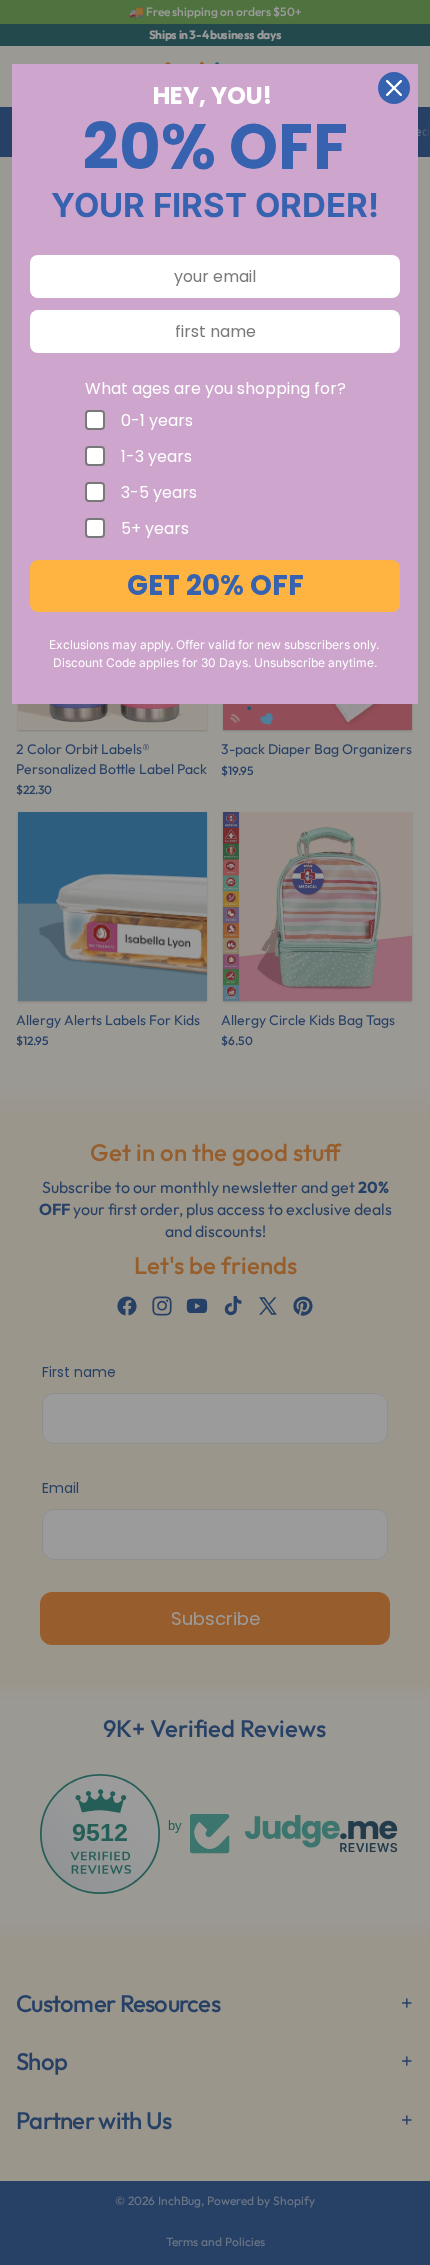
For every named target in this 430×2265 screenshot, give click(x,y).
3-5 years (159, 492)
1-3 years (156, 456)
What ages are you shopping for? (215, 388)
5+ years (155, 528)
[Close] (394, 88)
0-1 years (157, 420)
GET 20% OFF (215, 585)
